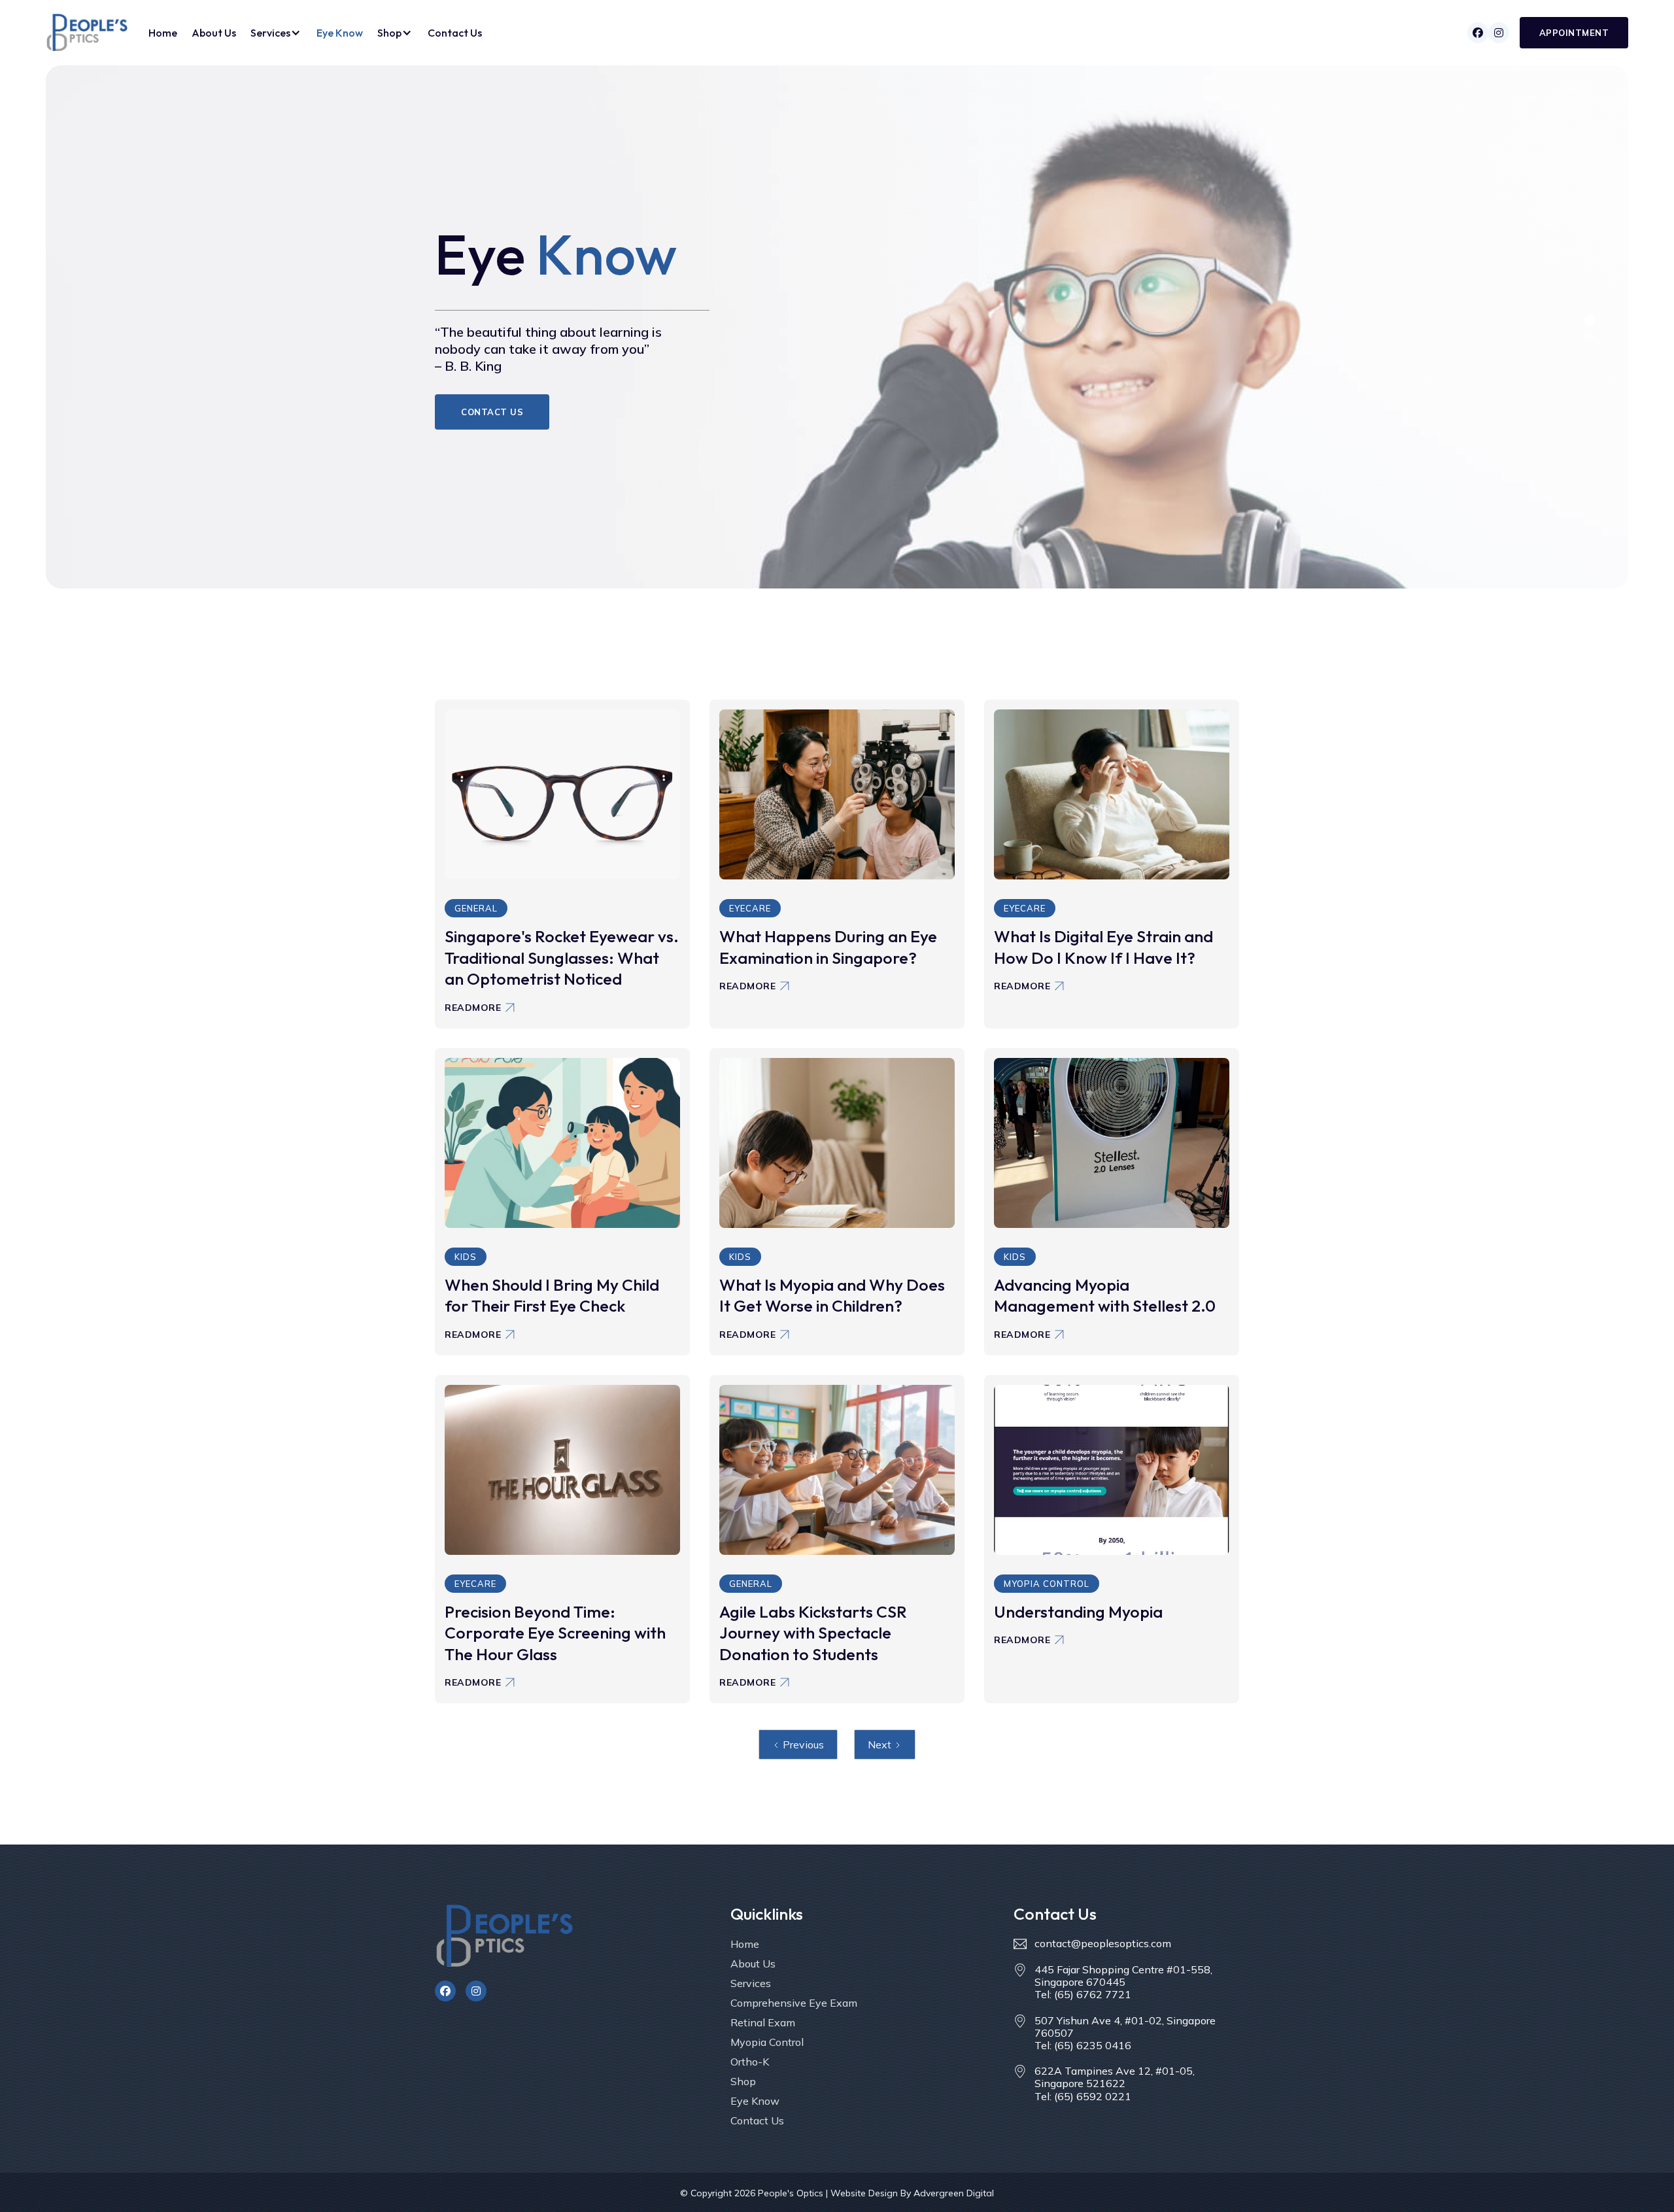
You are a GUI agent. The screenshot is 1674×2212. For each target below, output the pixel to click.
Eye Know (340, 33)
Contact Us (455, 33)
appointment (1574, 33)
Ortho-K (750, 2062)
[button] (276, 33)
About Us (214, 33)
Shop (743, 2081)
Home (163, 33)
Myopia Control (767, 2042)
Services (751, 1983)
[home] (87, 32)
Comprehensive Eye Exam (794, 2003)
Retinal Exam (763, 2022)
